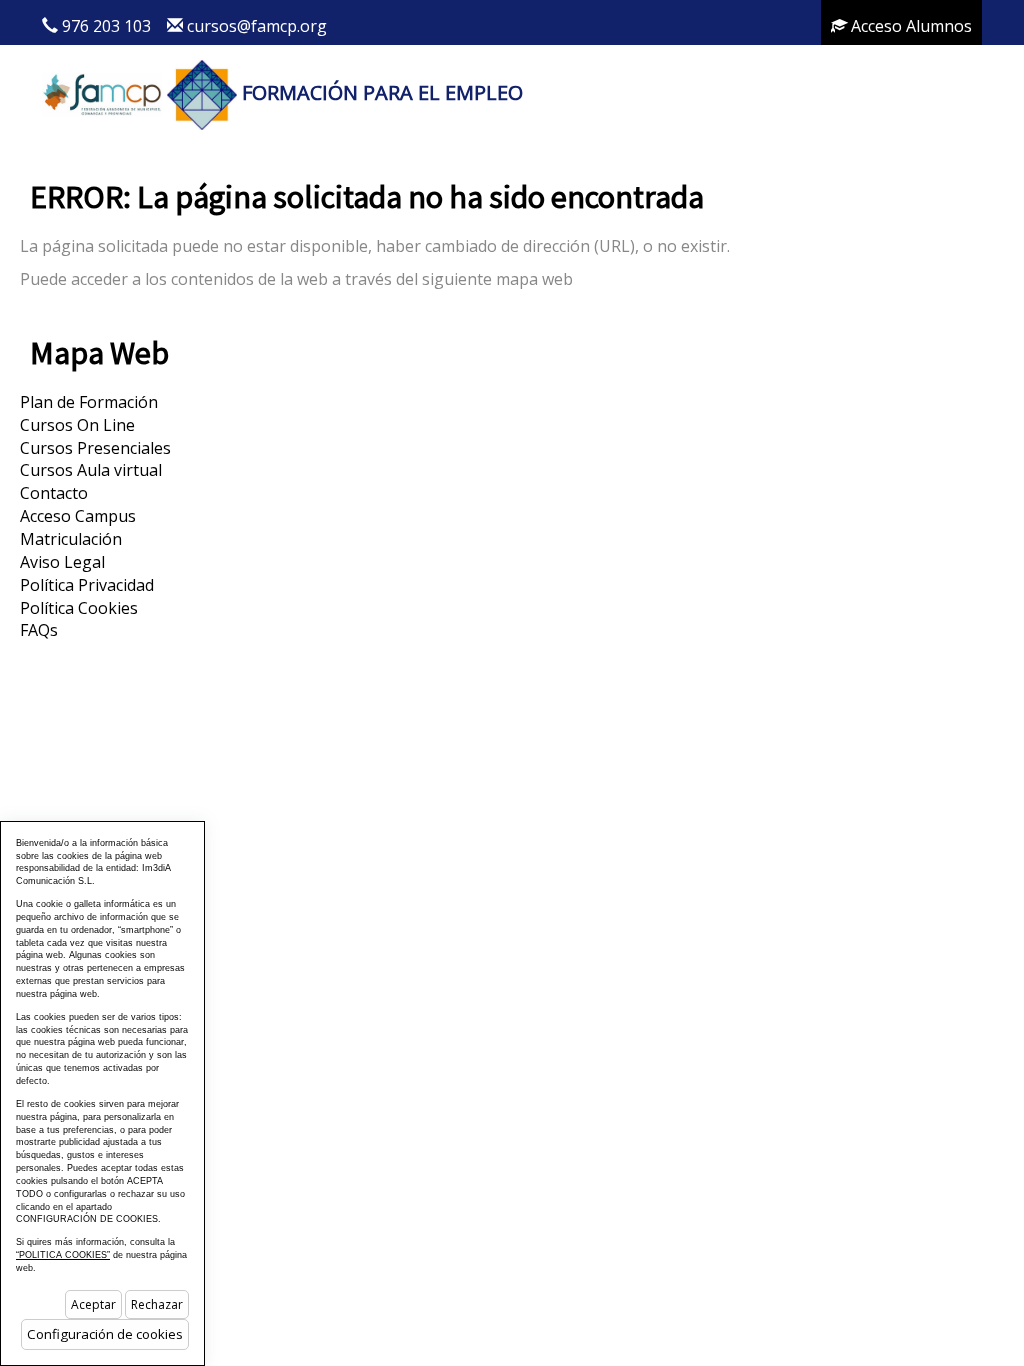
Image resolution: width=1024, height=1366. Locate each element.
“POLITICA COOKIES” (63, 1255)
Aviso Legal (62, 562)
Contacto (54, 493)
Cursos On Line (77, 425)
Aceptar (93, 1304)
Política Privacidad (87, 585)
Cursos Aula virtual (91, 470)
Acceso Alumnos (909, 26)
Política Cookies (79, 608)
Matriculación (71, 539)
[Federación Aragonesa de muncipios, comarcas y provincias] (102, 92)
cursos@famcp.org (257, 26)
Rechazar (157, 1304)
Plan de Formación (89, 402)
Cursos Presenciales (95, 448)
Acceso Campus (78, 516)
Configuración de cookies (105, 1334)
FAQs (39, 630)
